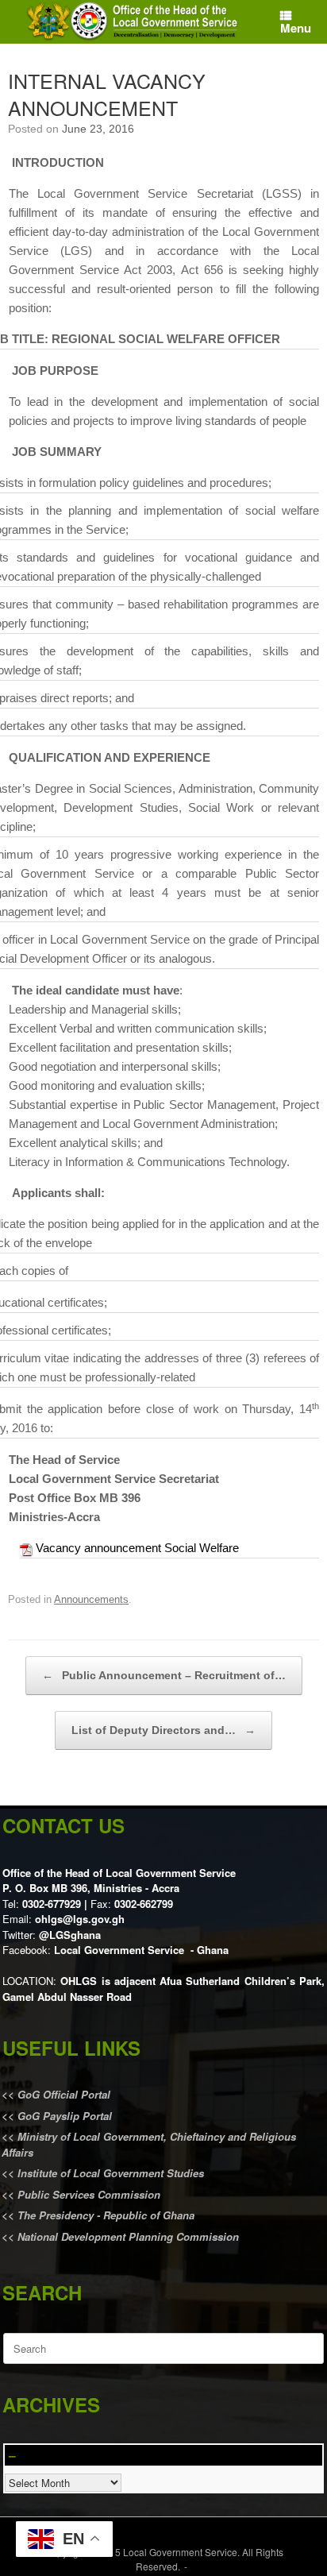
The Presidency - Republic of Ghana (104, 2215)
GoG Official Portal (64, 2094)
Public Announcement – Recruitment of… (164, 1675)
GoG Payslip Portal (65, 2116)
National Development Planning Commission (128, 2236)
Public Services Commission (89, 2194)
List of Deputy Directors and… (163, 1730)
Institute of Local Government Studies (109, 2173)
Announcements (91, 1599)
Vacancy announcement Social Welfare (137, 1548)
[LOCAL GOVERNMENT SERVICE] (134, 22)
